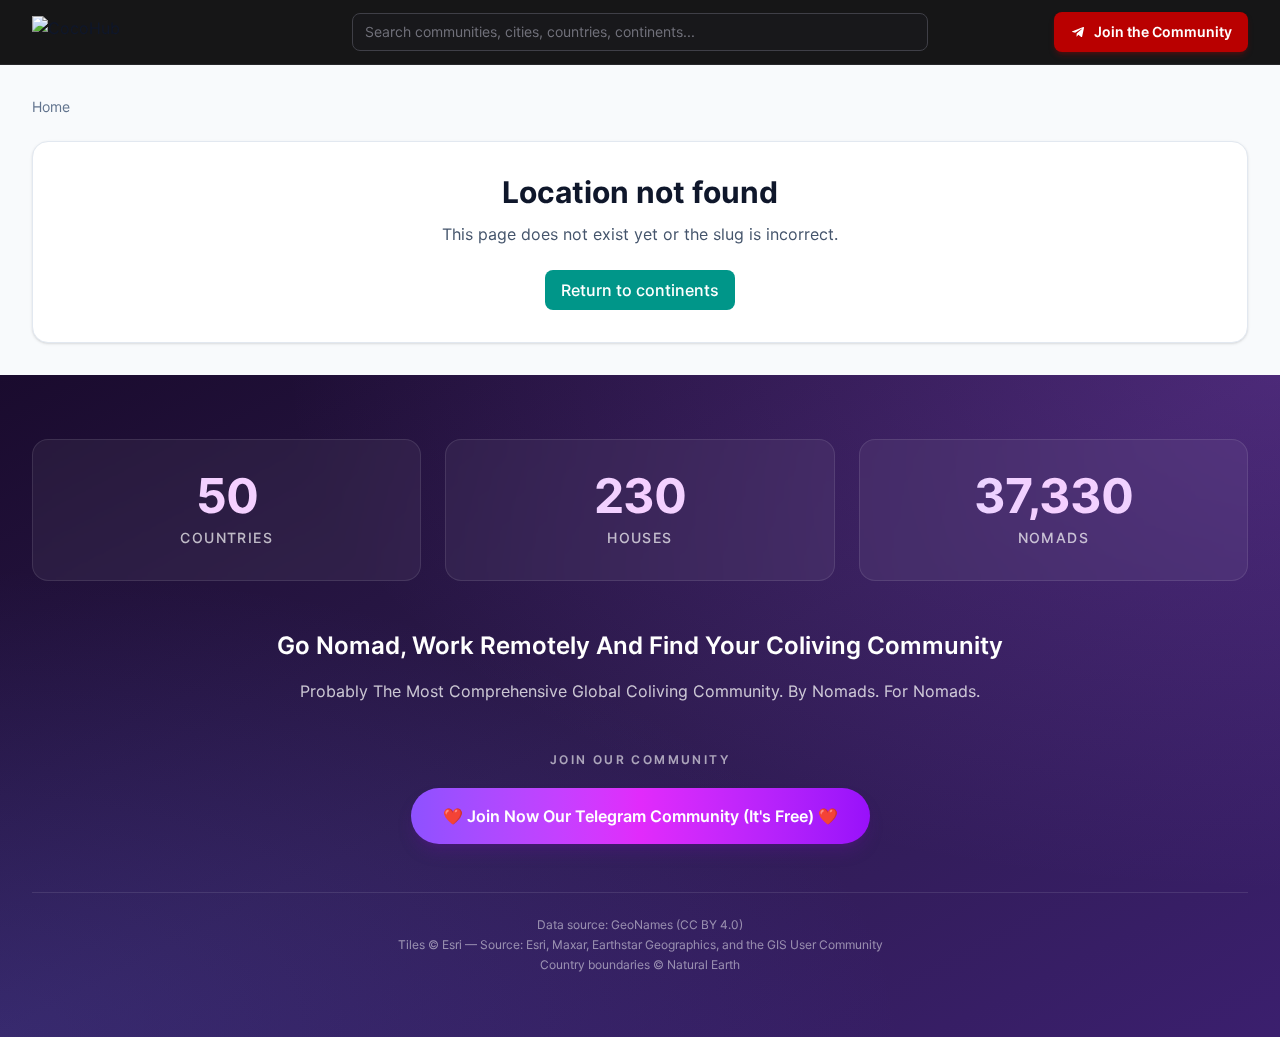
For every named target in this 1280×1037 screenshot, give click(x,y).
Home (51, 106)
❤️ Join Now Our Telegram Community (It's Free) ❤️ (640, 816)
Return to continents (640, 290)
